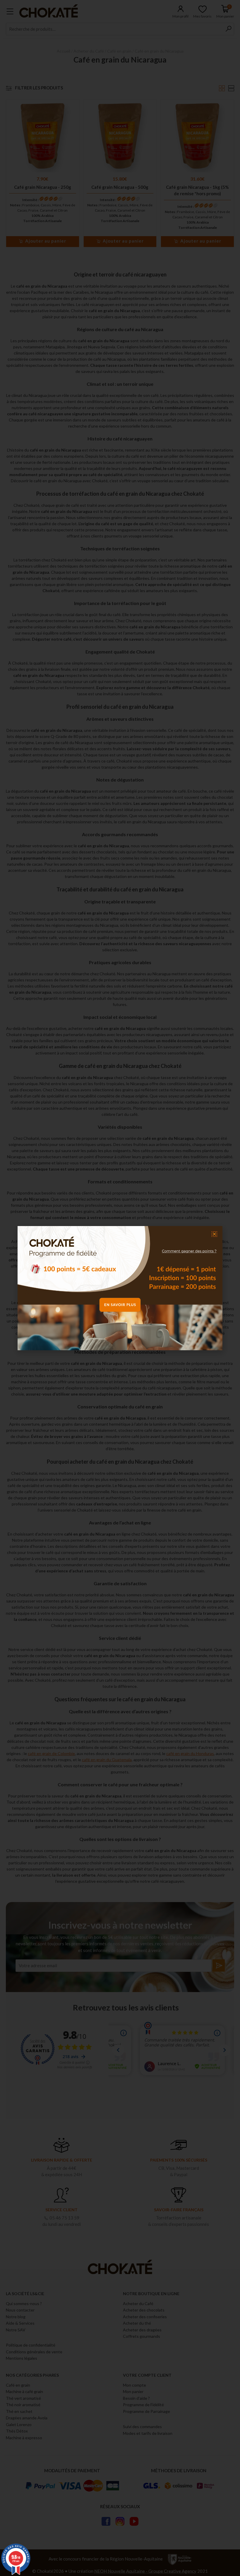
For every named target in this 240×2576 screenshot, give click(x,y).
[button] (214, 1234)
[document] (120, 1288)
